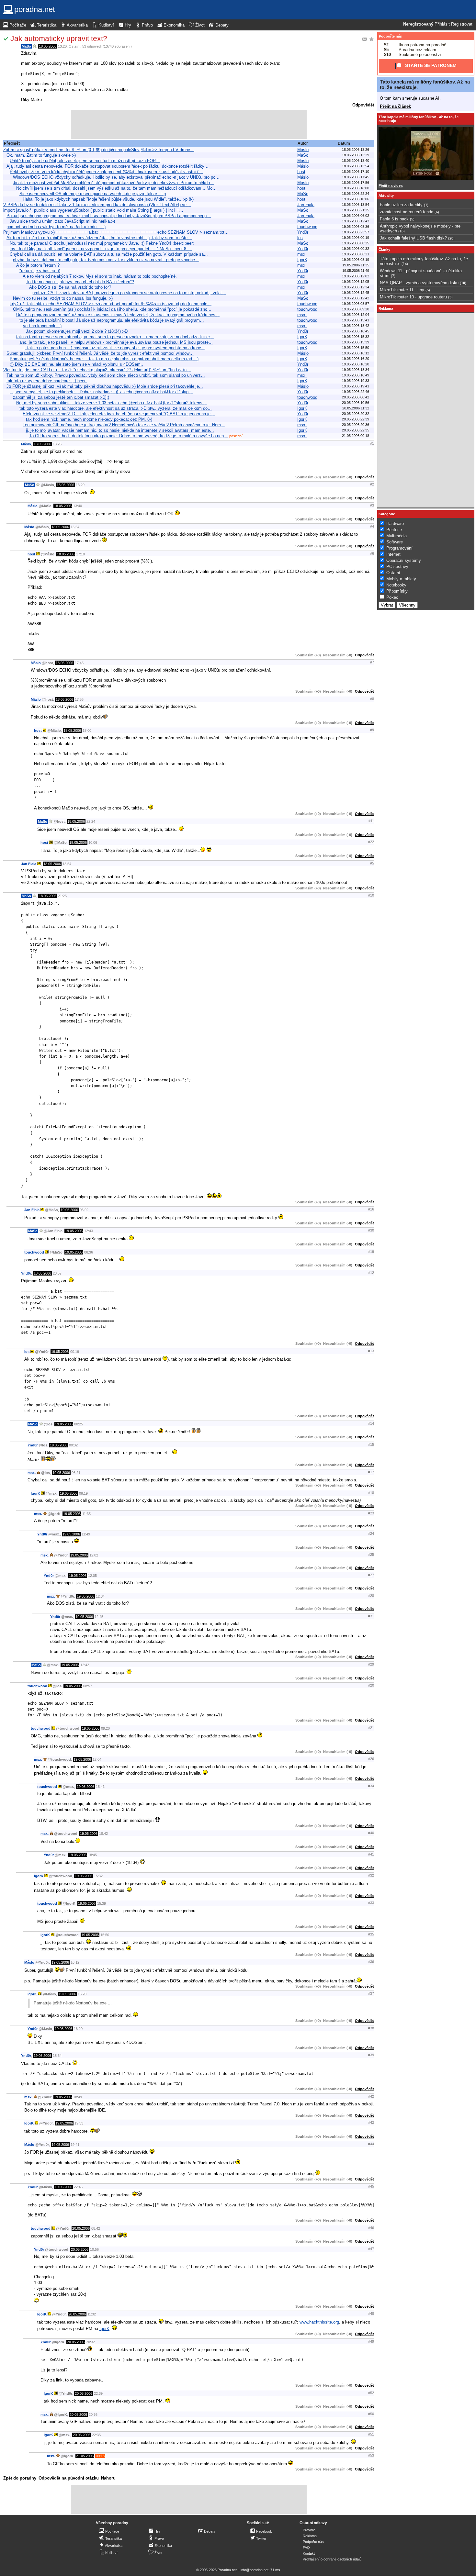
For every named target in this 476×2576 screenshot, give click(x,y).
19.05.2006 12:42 (356, 298)
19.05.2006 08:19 (356, 260)
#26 (371, 1759)
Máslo (303, 150)
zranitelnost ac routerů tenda (407, 212)
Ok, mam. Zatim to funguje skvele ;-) (41, 155)
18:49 (78, 2097)
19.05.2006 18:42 (356, 326)
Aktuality (386, 195)
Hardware (395, 524)
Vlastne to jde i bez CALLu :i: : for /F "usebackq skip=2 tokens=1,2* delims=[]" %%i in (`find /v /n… (97, 370)
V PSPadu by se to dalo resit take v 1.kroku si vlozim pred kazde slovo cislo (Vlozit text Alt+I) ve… (97, 205)
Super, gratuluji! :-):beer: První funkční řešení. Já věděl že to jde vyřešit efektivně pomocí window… (100, 353)
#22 (371, 842)
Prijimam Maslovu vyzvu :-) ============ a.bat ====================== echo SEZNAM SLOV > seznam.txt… (116, 232)
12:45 (99, 1617)
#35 (371, 1934)
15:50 (105, 1935)
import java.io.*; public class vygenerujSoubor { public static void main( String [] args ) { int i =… (93, 210)
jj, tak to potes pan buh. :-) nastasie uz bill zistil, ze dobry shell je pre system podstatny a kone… (114, 348)
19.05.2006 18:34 (356, 370)
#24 (371, 1533)
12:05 (92, 1576)
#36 (371, 1962)
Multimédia (397, 536)
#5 (372, 863)
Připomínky (397, 591)
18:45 (92, 1855)
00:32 (73, 1445)
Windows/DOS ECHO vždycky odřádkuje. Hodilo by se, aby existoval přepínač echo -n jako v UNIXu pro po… (116, 177)
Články (384, 250)
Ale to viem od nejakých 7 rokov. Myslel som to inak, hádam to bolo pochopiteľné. (100, 276)
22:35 (96, 2435)
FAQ (306, 2548)
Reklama (310, 2536)
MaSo (26, 46)
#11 (371, 821)
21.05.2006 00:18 (356, 436)
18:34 (57, 2056)
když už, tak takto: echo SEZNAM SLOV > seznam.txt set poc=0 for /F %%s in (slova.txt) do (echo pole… (111, 304)
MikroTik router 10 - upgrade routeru (413, 297)
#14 (371, 1423)
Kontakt (309, 2553)
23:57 (57, 1273)
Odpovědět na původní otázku (69, 2478)
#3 (372, 505)
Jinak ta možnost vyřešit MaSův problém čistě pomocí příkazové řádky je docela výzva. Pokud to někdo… (113, 183)
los (300, 238)
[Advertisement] (189, 124)
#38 (371, 2028)
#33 (371, 1903)
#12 (371, 1273)
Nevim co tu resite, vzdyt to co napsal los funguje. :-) (63, 298)
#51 (371, 2434)
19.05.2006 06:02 (356, 216)
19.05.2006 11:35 (356, 265)
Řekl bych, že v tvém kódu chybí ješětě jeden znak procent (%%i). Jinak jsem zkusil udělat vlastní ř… (106, 172)
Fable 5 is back (394, 219)
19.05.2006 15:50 (356, 348)
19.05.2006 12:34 (356, 287)
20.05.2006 (81, 2228)
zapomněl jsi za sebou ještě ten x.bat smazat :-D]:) (61, 397)
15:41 (100, 1787)
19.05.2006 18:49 (356, 375)
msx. (302, 254)
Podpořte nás (390, 36)
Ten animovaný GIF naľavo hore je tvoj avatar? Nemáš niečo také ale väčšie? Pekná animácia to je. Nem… (124, 425)
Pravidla (309, 2530)
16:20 (82, 1994)
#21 (371, 1728)
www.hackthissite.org (319, 2322)
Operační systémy (404, 560)
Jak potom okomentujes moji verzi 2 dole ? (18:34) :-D (77, 331)
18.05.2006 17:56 (356, 183)
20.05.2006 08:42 (356, 397)
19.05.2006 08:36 (356, 227)
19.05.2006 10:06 (356, 199)
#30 (371, 1230)
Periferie (394, 530)
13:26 (57, 444)
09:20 (105, 1728)
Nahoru (108, 2478)
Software (395, 542)
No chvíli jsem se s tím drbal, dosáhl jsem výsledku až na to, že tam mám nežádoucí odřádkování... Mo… (116, 188)
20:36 (93, 2414)
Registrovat (462, 24)
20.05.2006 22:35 (356, 430)
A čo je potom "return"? (38, 265)
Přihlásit (442, 24)
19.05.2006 (78, 842)
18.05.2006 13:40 (356, 161)
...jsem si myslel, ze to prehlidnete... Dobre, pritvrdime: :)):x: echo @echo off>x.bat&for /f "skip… (101, 392)
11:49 (86, 1534)
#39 (371, 2055)
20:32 (91, 2342)
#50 (371, 2414)
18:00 (87, 730)
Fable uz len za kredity (401, 205)
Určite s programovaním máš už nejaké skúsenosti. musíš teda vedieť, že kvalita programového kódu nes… (118, 315)
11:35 (86, 1514)
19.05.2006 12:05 (356, 282)
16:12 (75, 1962)
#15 (371, 1444)
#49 (371, 2341)
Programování (399, 548)
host (301, 172)
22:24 (91, 821)
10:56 (94, 2249)
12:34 (100, 1596)
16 (402, 231)
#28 (371, 1596)
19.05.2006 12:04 (356, 315)
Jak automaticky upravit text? (59, 39)
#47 (371, 2249)
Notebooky (396, 585)
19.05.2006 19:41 (356, 386)
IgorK (302, 260)
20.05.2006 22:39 (356, 419)
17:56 (79, 699)
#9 (372, 730)
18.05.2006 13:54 (356, 166)
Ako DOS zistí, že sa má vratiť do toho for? (70, 287)
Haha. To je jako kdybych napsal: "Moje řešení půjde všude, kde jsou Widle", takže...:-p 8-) (108, 199)
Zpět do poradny (20, 2478)
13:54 (75, 527)
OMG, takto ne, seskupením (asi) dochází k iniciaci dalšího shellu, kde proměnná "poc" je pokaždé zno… (112, 309)
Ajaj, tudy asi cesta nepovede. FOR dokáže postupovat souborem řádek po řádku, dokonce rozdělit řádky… (108, 166)
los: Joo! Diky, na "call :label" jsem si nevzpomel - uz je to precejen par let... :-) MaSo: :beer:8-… (101, 249)
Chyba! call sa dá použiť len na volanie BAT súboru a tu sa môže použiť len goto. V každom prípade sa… (109, 254)
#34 (371, 1786)
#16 (371, 1209)
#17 (371, 1472)
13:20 (62, 46)
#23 (371, 1513)
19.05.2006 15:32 (356, 337)
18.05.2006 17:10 (356, 172)
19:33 (79, 2123)
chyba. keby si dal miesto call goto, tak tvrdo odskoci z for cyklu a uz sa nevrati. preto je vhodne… (106, 260)
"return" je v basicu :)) (40, 271)
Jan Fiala (306, 205)
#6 (372, 553)
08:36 (89, 1252)
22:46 (78, 2187)
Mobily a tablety (401, 579)
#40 (371, 1833)
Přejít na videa (391, 185)
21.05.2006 (85, 2456)
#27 (371, 1575)
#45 (371, 2186)
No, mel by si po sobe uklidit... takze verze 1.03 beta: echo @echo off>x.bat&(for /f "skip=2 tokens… (111, 403)
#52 (371, 2393)
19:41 (75, 2145)
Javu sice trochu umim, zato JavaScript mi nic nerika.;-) (62, 221)
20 (451, 238)
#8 (372, 699)
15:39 (102, 1903)
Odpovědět (363, 105)
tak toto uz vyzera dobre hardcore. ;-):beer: (47, 381)
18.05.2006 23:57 (356, 232)
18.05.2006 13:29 (356, 155)
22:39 (98, 2393)
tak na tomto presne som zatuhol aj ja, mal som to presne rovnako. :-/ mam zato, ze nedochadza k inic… (115, 337)
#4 (372, 526)
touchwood (307, 227)
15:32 (98, 1876)
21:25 (62, 896)
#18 (371, 1493)
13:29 (80, 485)
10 (463, 283)
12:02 (94, 1555)
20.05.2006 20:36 (356, 425)
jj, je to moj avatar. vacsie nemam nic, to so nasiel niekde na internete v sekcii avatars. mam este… (120, 430)
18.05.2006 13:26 (356, 150)
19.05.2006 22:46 (356, 392)
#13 (371, 1351)
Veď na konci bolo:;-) (42, 326)
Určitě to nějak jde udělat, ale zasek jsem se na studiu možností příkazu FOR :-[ (85, 161)
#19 (371, 1252)
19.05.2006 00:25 (356, 243)
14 (405, 264)
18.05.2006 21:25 (356, 210)
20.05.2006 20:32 (356, 414)
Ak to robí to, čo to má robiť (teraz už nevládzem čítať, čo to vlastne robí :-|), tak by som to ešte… (99, 238)
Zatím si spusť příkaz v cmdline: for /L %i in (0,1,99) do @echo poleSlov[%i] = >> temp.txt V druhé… (99, 150)
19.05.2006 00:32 (356, 249)
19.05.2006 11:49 (356, 271)
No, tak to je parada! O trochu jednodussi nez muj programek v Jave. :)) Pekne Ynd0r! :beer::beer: (102, 243)
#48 (371, 2314)
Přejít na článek (395, 106)
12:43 (89, 1231)
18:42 (103, 1834)
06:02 (84, 1210)
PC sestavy (397, 567)
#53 (371, 2455)
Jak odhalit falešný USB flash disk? (413, 238)
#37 (371, 1993)
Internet (393, 554)
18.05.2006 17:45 (356, 177)
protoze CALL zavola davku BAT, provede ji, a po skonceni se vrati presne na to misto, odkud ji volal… (129, 293)
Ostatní (74, 46)
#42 (371, 2096)
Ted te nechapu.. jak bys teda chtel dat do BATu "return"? (80, 282)
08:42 (96, 2228)
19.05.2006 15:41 (356, 320)
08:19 (83, 1493)
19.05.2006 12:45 (356, 293)
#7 (372, 662)
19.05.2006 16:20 (356, 359)
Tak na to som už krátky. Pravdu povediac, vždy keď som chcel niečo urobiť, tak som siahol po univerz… (106, 375)
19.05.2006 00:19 (356, 238)
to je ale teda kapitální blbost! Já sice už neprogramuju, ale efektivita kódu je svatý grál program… (112, 320)
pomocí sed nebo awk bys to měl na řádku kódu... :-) (56, 227)
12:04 (97, 1759)
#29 (371, 1664)
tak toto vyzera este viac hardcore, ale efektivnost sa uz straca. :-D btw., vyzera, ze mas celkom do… (116, 408)
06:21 (76, 1473)
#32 (371, 1875)
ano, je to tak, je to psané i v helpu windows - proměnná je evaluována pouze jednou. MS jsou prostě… (116, 342)
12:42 (85, 1665)
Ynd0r (303, 232)
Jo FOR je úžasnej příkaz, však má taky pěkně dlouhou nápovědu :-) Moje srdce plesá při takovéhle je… (105, 386)
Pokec (392, 597)
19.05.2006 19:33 (356, 381)
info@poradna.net (255, 2570)
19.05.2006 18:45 (356, 331)
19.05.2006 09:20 (356, 309)
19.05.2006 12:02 (356, 276)
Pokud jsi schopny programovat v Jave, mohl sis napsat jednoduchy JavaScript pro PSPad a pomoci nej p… (109, 216)
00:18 (100, 2456)
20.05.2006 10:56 (356, 403)
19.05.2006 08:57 (356, 304)
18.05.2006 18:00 (356, 188)
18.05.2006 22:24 (356, 194)
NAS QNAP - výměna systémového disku (419, 283)
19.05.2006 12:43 (356, 221)
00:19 (75, 1352)
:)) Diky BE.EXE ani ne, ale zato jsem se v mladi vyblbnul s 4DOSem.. (76, 364)
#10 (371, 895)
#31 (371, 1616)
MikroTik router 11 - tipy (402, 290)
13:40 (78, 506)
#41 (371, 1854)
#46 (371, 2228)
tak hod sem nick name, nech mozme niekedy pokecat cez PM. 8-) (89, 419)
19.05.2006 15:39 (356, 342)
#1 (372, 443)
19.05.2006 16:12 (356, 353)
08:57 (88, 1686)
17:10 (80, 554)
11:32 (92, 2314)
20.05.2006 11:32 (356, 408)
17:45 (79, 663)
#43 (371, 2123)
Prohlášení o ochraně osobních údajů (332, 2559)
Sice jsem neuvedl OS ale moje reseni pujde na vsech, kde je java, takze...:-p (93, 194)
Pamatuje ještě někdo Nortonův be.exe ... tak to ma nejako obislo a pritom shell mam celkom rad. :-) (104, 359)
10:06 (93, 842)
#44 (371, 2144)
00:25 (79, 1424)
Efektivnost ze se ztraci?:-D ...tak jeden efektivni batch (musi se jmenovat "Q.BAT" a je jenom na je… (119, 414)
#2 (372, 484)
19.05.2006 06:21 (356, 254)
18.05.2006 (48, 46)
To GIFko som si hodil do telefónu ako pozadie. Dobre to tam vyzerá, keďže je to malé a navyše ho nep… (129, 436)
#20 (371, 1685)
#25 (371, 1555)
